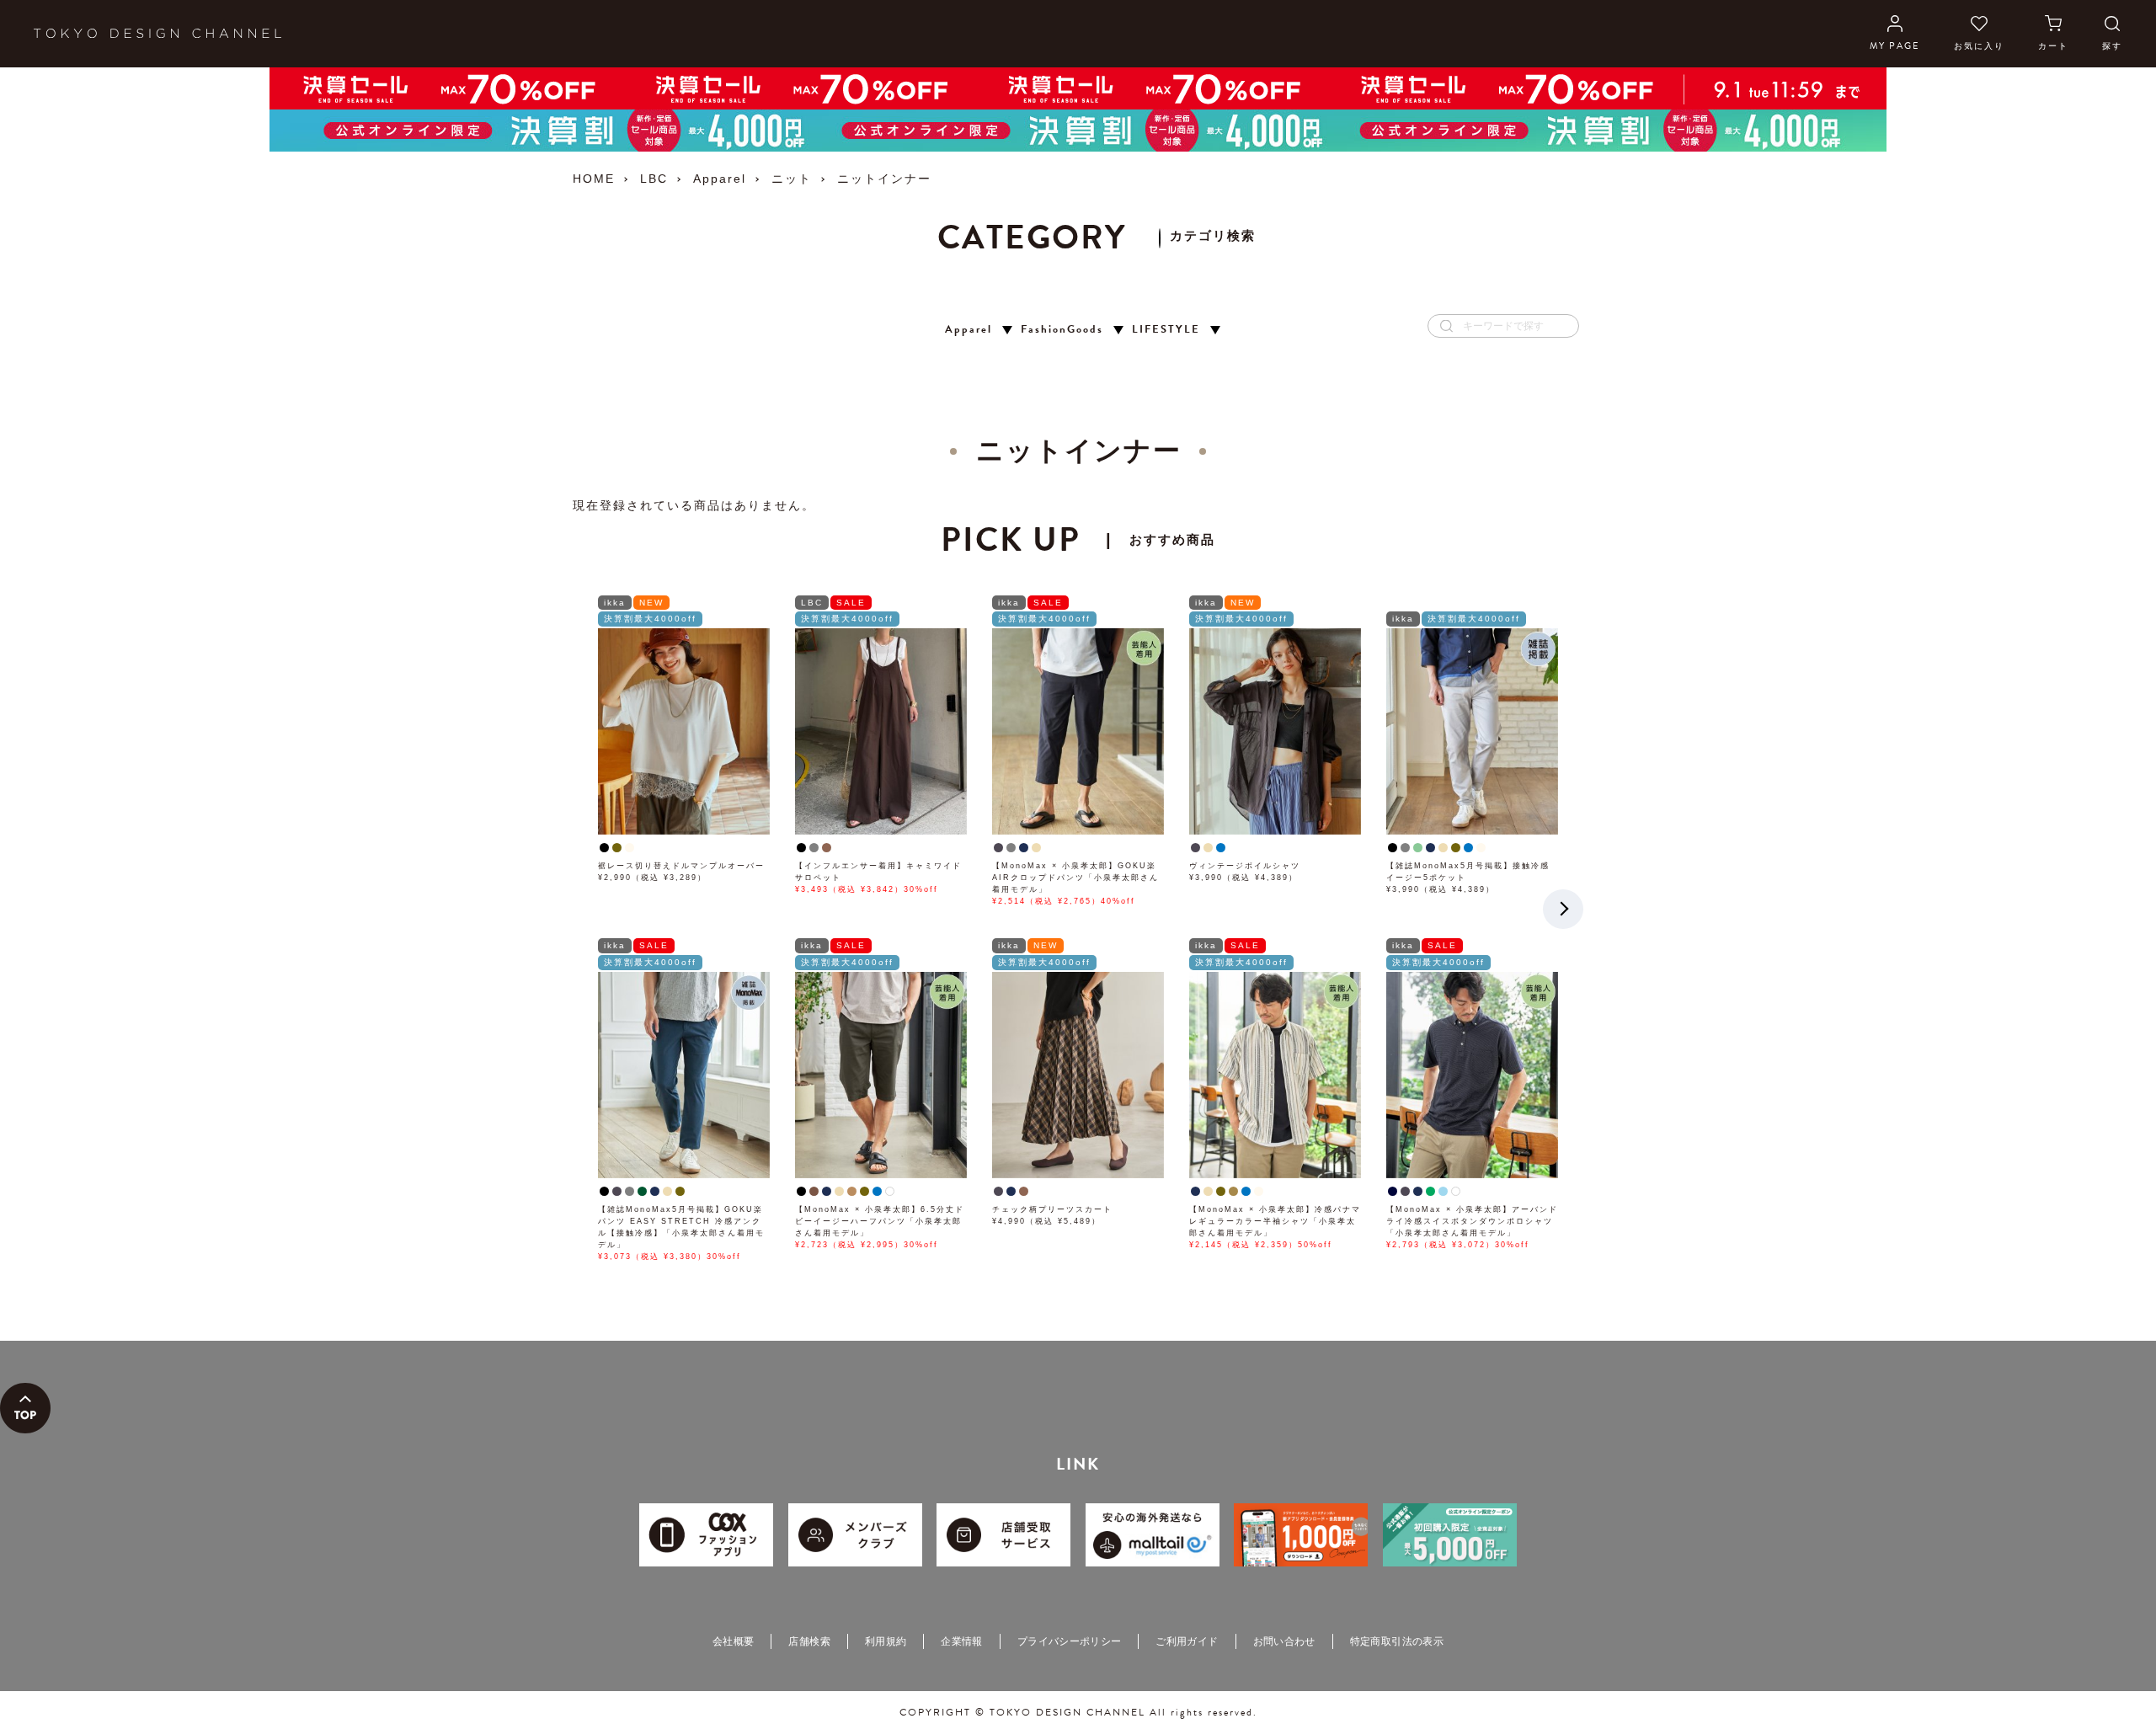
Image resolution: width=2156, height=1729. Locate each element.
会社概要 (733, 1641)
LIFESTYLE (1166, 330)
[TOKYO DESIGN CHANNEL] (157, 34)
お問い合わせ (1284, 1641)
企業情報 (961, 1641)
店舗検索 (809, 1641)
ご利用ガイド (1187, 1641)
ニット (792, 179)
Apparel (720, 179)
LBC (654, 179)
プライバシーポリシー (1070, 1641)
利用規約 (886, 1641)
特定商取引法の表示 (1397, 1641)
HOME (594, 179)
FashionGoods (1062, 330)
